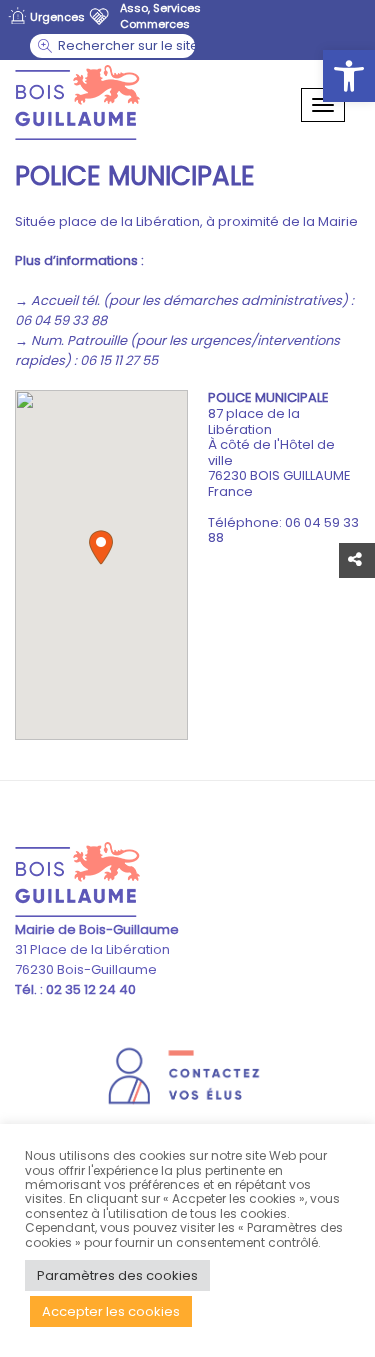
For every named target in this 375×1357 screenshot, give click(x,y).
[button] (349, 76)
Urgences (57, 17)
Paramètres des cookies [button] (117, 1275)
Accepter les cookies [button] (111, 1311)
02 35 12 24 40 (89, 989)
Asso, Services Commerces (160, 16)
